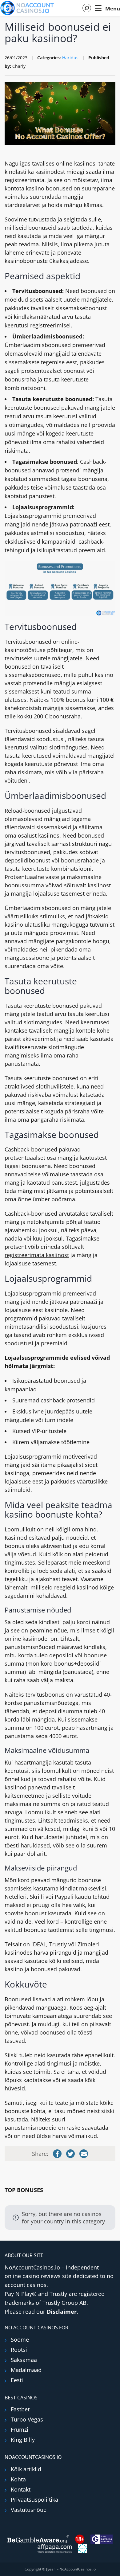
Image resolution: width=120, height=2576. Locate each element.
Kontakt (21, 2489)
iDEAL (39, 1944)
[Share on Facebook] (57, 2154)
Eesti (17, 2380)
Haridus (70, 58)
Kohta (18, 2479)
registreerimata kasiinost (37, 1255)
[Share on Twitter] (70, 2154)
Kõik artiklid (26, 2469)
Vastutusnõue (29, 2510)
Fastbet (20, 2409)
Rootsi (19, 2350)
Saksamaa (24, 2360)
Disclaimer (62, 2312)
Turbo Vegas (27, 2419)
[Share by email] (84, 2154)
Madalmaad (26, 2370)
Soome (20, 2340)
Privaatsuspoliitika (34, 2500)
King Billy (23, 2440)
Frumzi (20, 2429)
